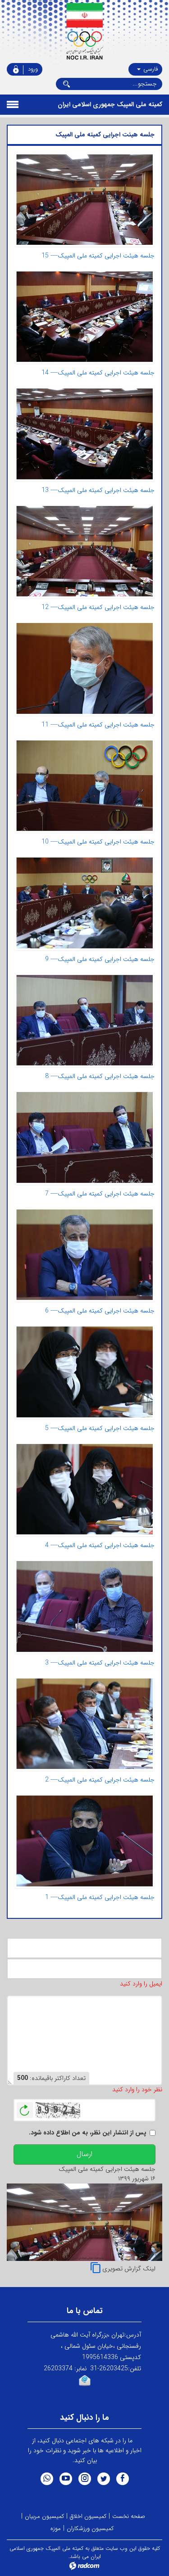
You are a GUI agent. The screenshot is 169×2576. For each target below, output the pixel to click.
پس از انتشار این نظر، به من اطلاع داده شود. (88, 2133)
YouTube (66, 2479)
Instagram (85, 2479)
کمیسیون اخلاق (88, 2516)
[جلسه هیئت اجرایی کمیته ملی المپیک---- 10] (84, 786)
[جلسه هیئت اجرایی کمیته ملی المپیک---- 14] (84, 317)
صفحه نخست (129, 2516)
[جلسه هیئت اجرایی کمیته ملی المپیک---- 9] (84, 903)
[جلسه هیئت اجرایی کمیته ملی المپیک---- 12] (84, 551)
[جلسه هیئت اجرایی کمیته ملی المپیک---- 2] (84, 1724)
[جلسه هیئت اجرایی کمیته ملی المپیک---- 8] (84, 1020)
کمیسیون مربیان (44, 2516)
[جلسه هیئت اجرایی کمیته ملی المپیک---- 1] (84, 1841)
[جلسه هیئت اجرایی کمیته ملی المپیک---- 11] (84, 668)
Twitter (104, 2479)
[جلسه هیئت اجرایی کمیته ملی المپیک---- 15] (84, 200)
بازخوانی (25, 2108)
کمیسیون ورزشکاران (90, 2529)
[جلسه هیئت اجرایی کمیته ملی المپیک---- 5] (84, 1372)
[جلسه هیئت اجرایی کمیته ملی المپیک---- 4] (84, 1489)
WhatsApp (47, 2479)
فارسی (150, 69)
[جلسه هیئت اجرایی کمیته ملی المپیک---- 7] (84, 1137)
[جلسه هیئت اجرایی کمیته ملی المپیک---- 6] (84, 1255)
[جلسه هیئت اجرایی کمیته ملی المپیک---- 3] (84, 1606)
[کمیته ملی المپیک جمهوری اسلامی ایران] (84, 32)
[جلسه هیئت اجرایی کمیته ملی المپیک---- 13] (84, 434)
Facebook (123, 2479)
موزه (56, 2529)
